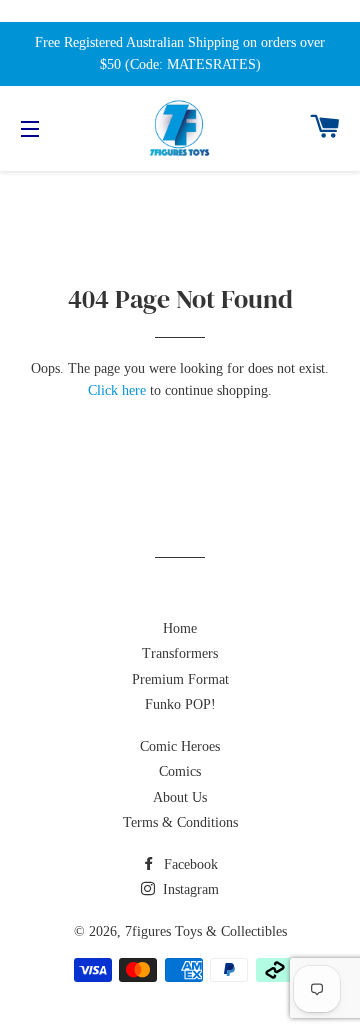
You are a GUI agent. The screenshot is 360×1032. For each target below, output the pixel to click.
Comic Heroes (180, 746)
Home (180, 628)
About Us (180, 797)
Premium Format (180, 679)
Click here (117, 390)
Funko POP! (180, 704)
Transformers (180, 653)
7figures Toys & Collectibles (206, 931)
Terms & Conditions (180, 822)
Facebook (189, 864)
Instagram (189, 889)
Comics (180, 771)
